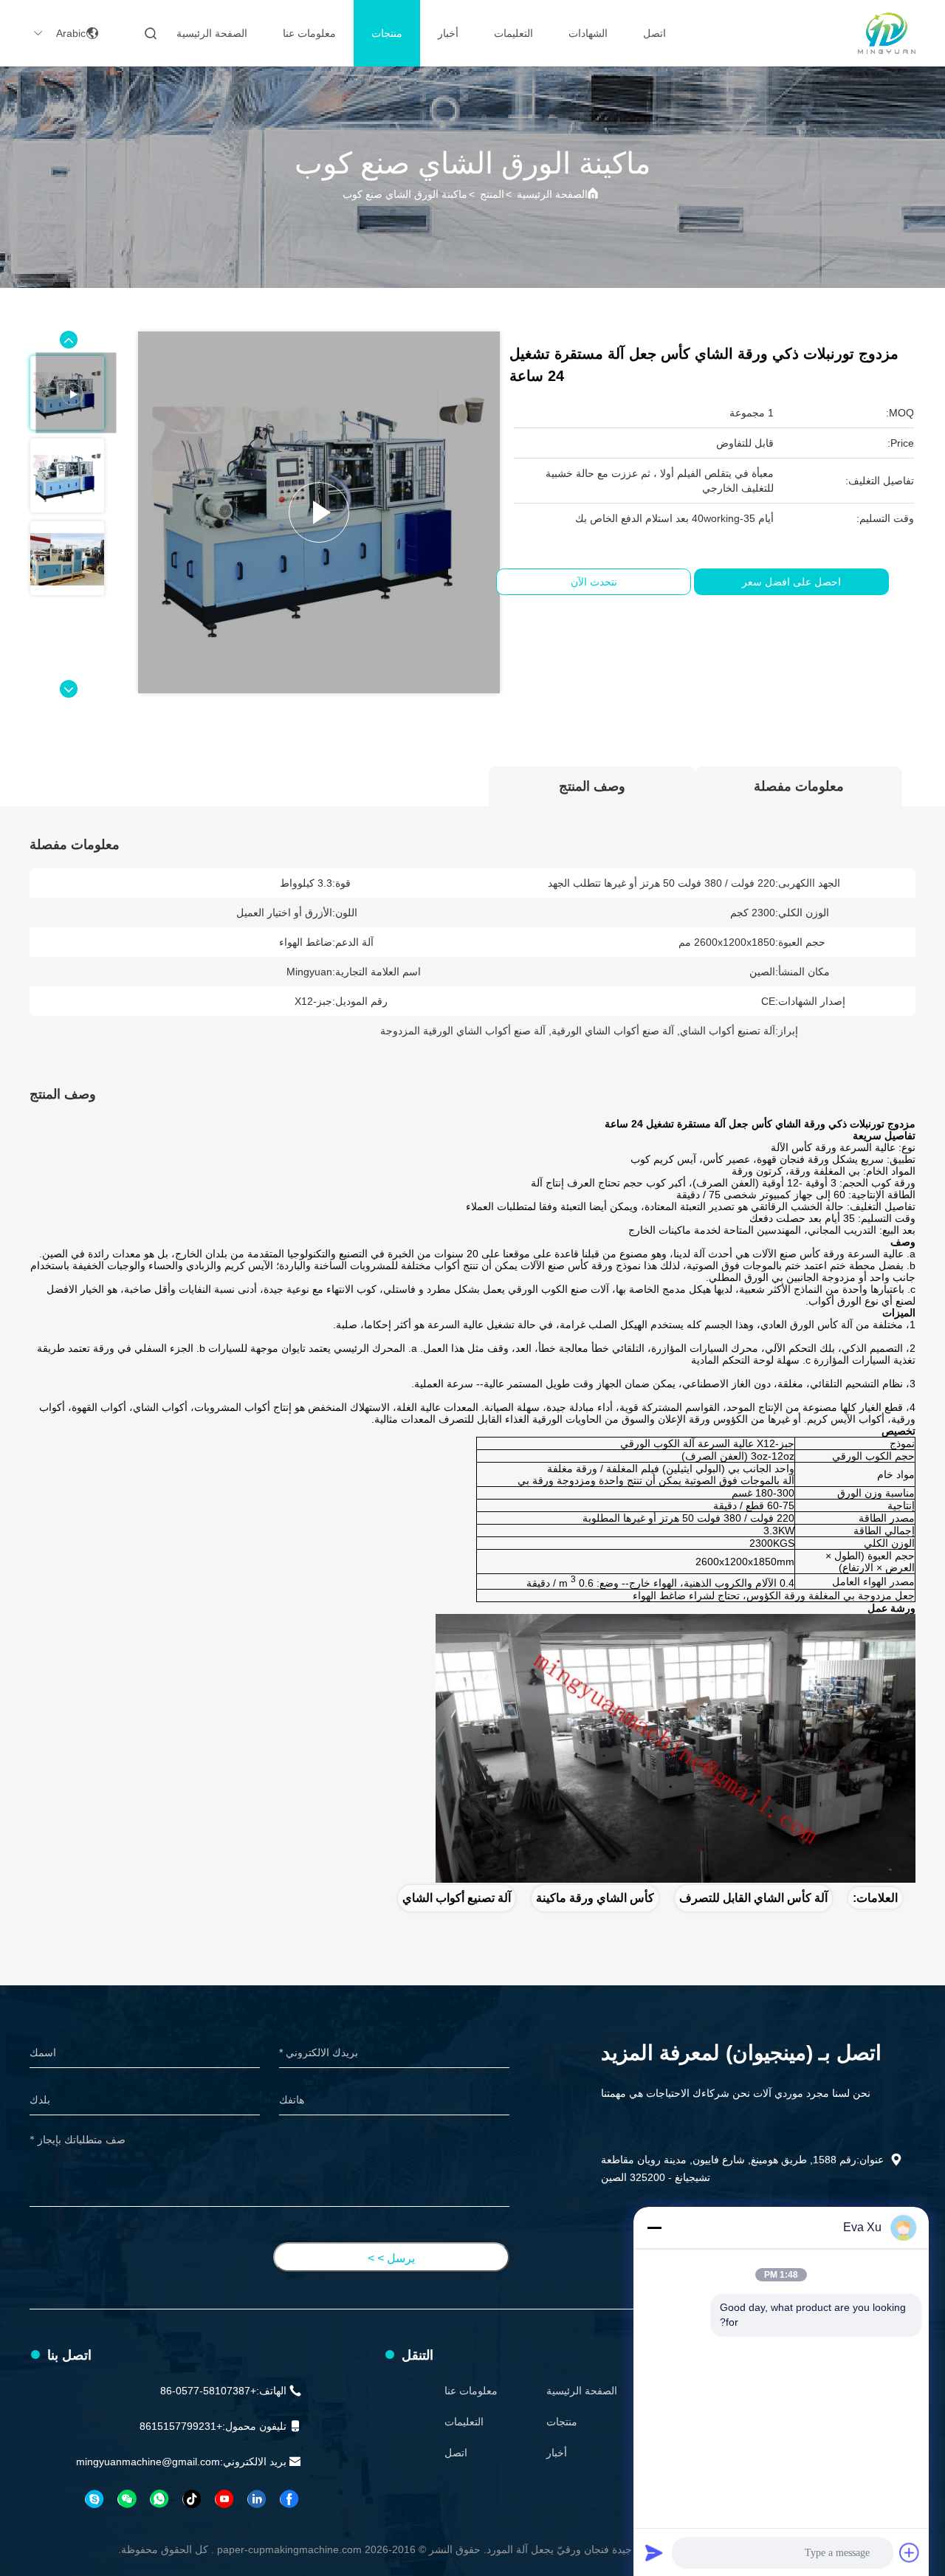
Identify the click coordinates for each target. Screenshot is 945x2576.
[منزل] (887, 33)
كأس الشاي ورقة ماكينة (595, 1898)
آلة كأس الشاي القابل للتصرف (753, 1898)
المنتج (492, 194)
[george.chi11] (94, 2499)
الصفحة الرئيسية (212, 33)
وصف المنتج (592, 786)
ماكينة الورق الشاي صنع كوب (405, 194)
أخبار (448, 33)
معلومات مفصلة (799, 786)
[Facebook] (289, 2499)
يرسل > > (391, 2258)
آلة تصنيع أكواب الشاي (457, 1898)
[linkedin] (256, 2499)
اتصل (654, 33)
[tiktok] (191, 2499)
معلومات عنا (309, 33)
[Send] (654, 2552)
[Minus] (654, 2228)
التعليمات (513, 33)
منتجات (387, 33)
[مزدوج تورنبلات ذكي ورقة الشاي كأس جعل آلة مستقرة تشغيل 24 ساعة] (319, 512)
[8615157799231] (159, 2499)
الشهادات (588, 33)
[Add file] (910, 2552)
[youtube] (224, 2499)
